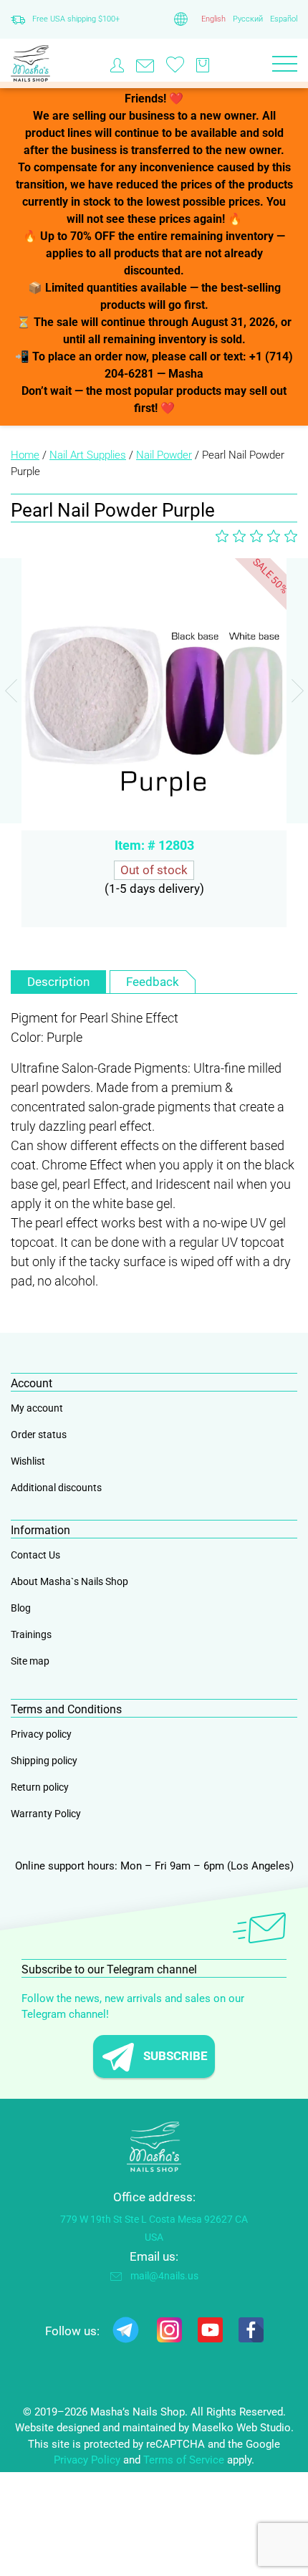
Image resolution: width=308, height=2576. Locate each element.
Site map (30, 1661)
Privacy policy (41, 1734)
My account (37, 1408)
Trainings (31, 1634)
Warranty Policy (46, 1814)
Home (25, 455)
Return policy (40, 1787)
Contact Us (35, 1555)
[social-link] (126, 2333)
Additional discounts (56, 1488)
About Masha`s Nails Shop (69, 1581)
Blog (21, 1608)
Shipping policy (44, 1761)
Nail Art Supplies (88, 455)
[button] (297, 691)
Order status (39, 1435)
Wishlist (28, 1461)
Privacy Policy (87, 2460)
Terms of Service (184, 2460)
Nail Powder (164, 455)
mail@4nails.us (164, 2276)
